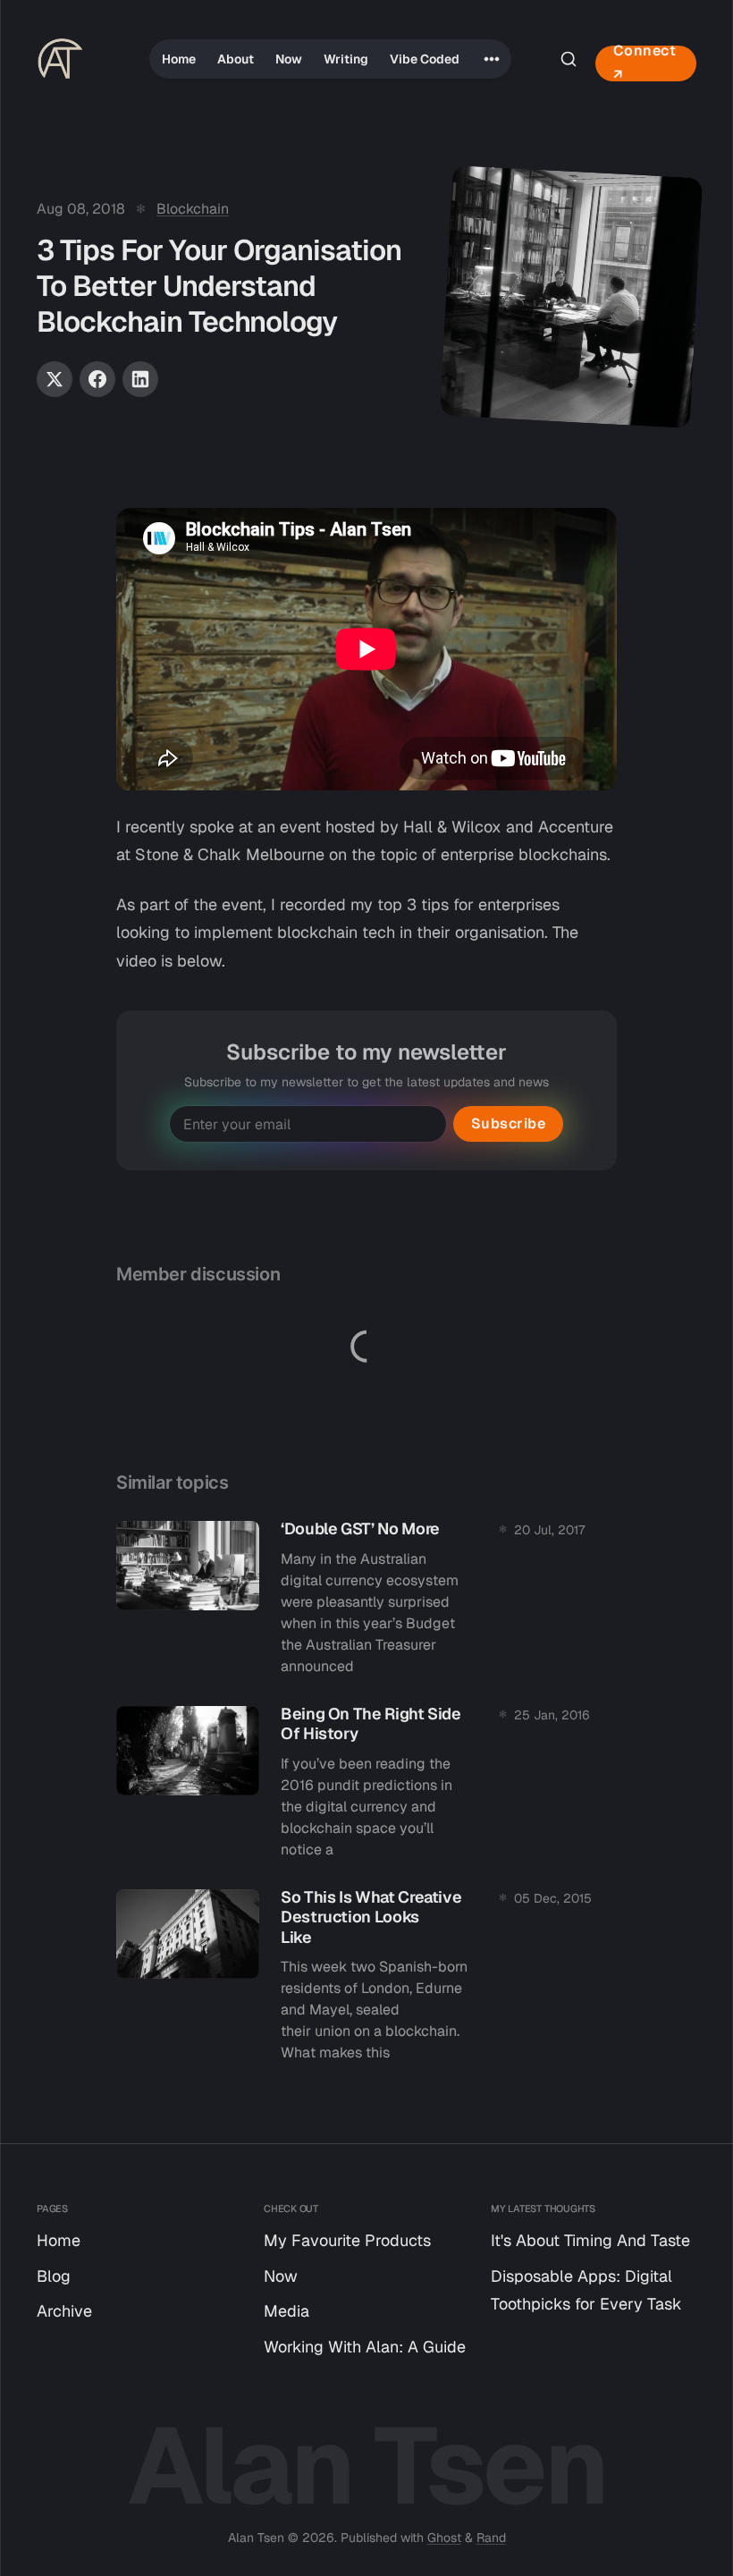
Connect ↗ (645, 63)
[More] (492, 59)
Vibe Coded (425, 59)
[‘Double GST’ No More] (366, 1603)
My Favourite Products (347, 2240)
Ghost (444, 2538)
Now (289, 59)
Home (179, 59)
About (236, 59)
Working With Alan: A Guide (365, 2347)
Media (286, 2311)
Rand (491, 2538)
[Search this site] (569, 59)
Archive (64, 2311)
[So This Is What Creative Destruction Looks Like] (366, 1981)
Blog (54, 2276)
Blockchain (193, 209)
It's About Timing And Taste (590, 2240)
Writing (346, 59)
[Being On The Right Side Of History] (366, 1787)
